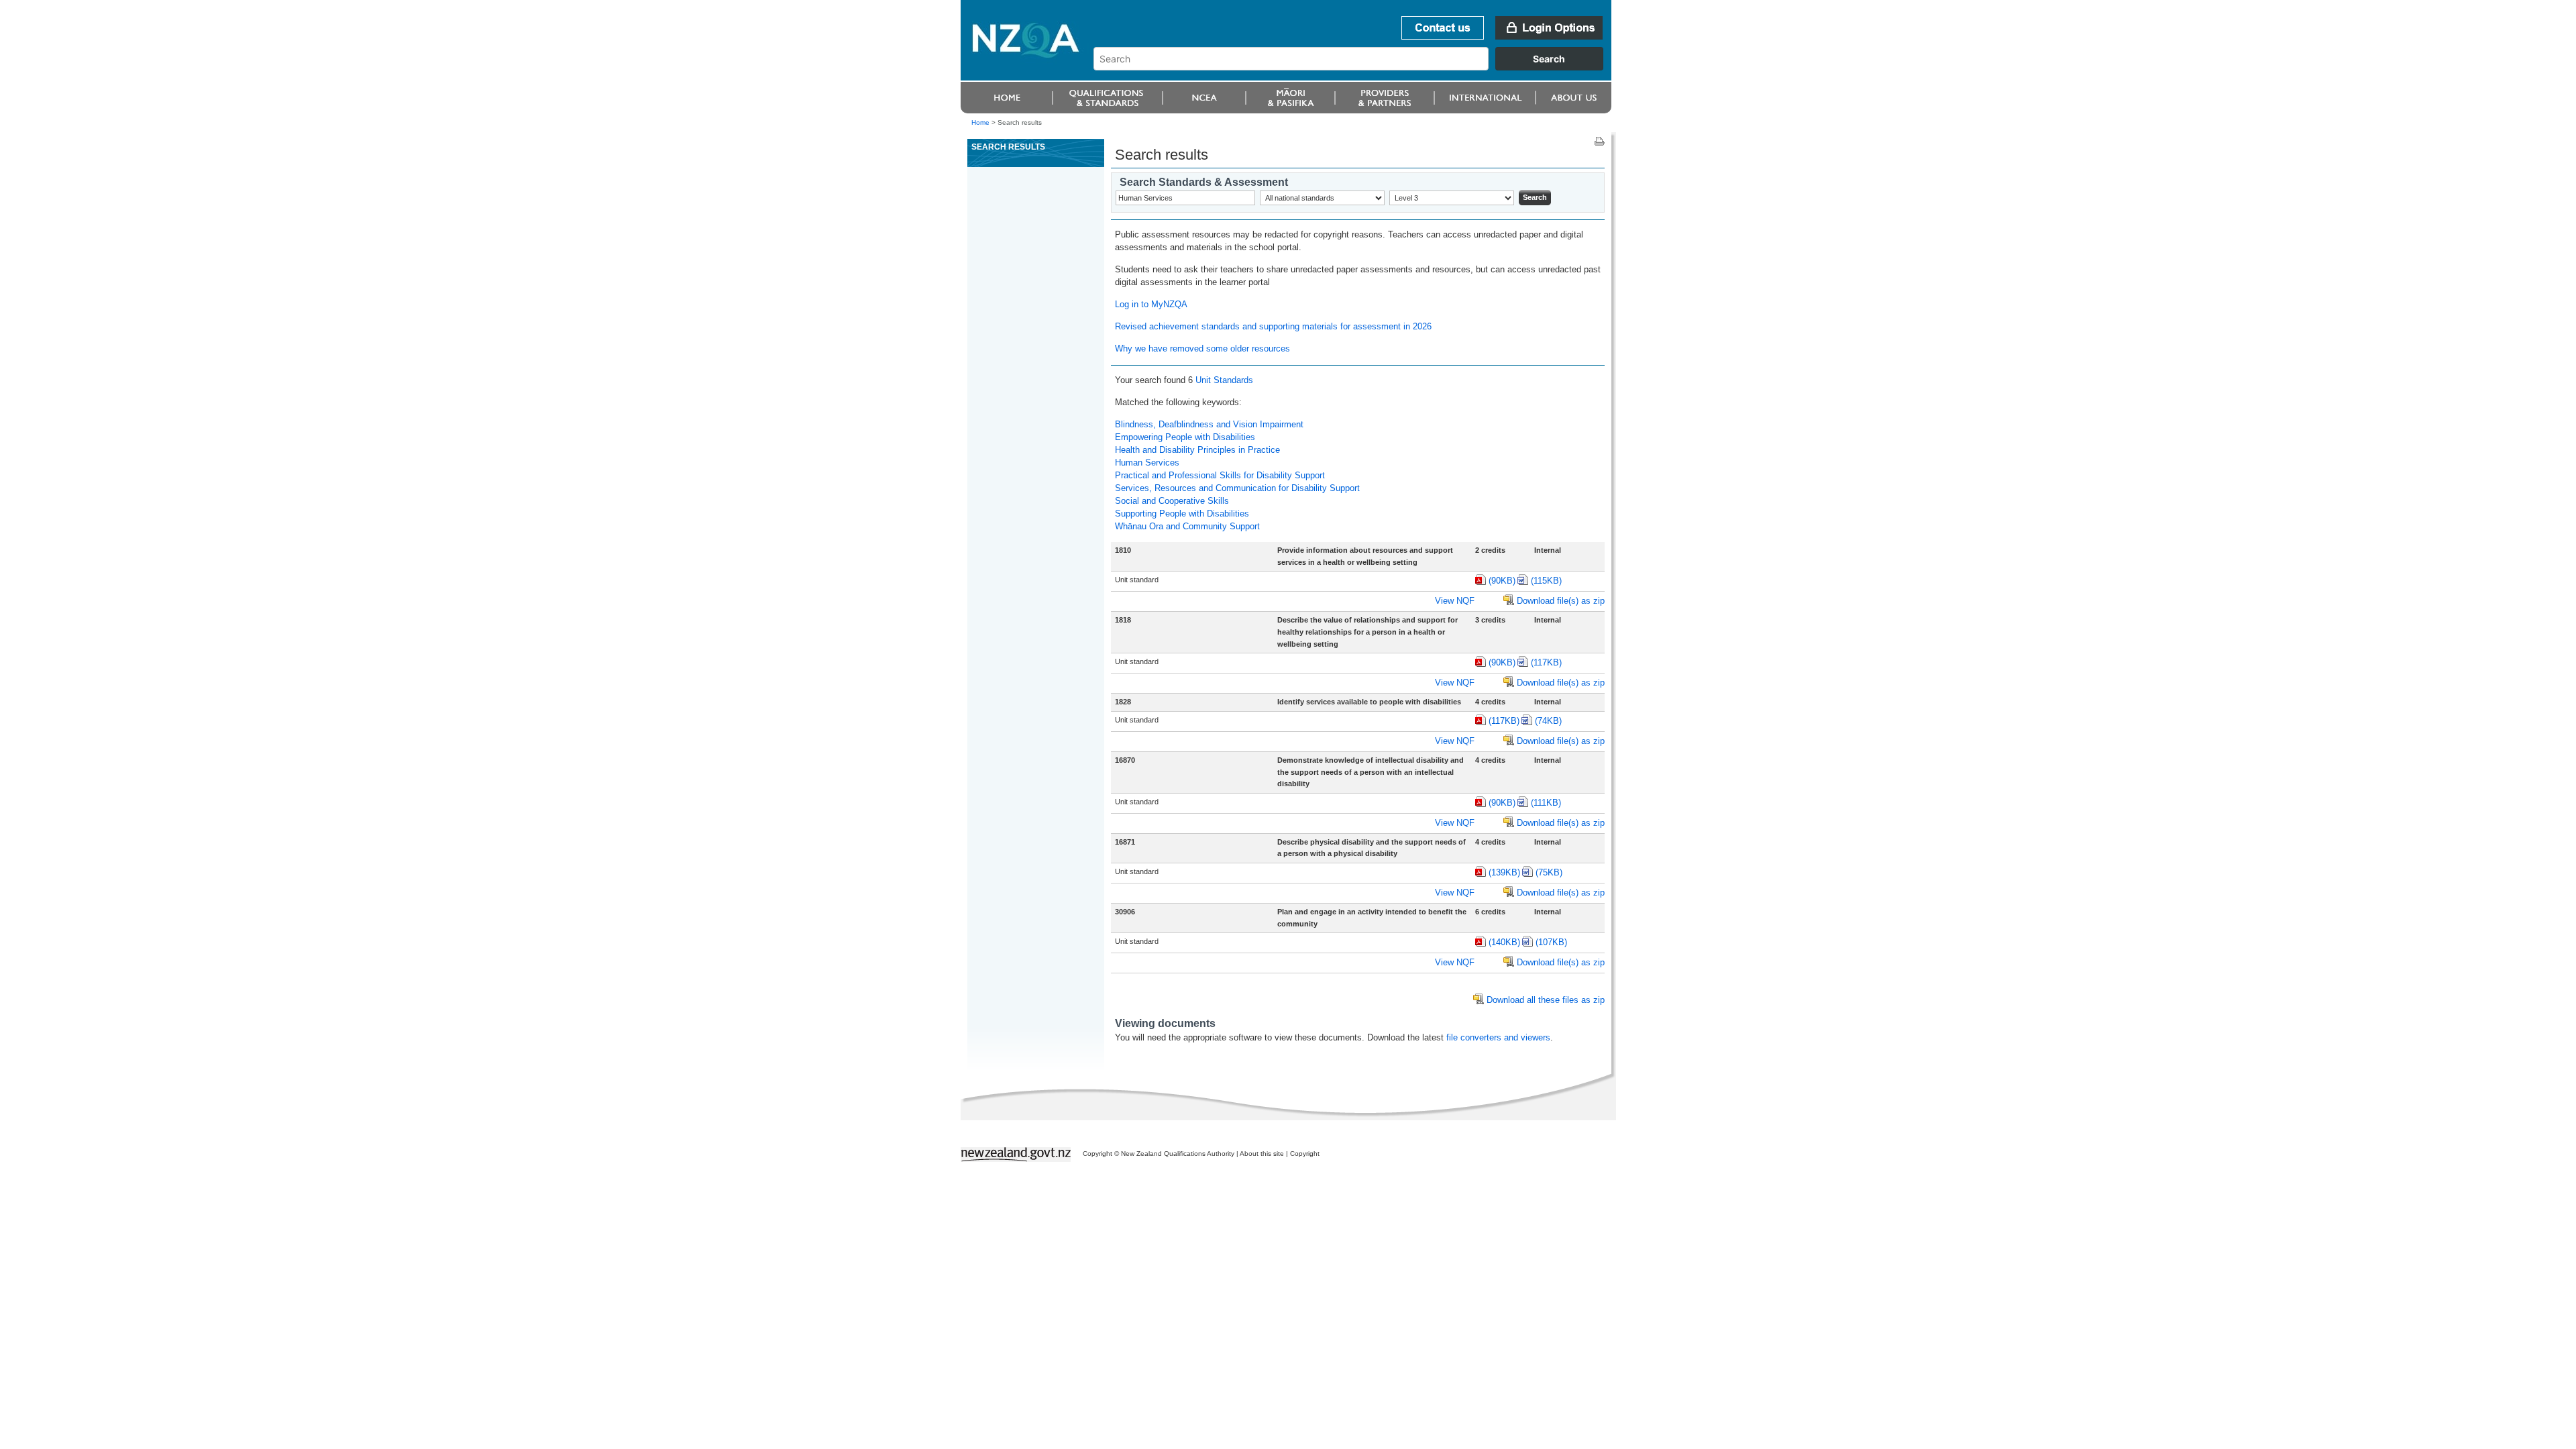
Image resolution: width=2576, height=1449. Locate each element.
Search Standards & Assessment (1204, 182)
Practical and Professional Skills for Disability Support (1220, 475)
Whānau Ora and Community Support (1187, 526)
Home (980, 122)
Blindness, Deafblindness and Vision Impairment (1209, 424)
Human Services (1147, 463)
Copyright (1305, 1153)
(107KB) (1551, 942)
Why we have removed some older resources (1202, 348)
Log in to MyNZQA (1151, 304)
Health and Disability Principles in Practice (1197, 450)
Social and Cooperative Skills (1172, 501)
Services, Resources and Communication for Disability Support (1237, 488)
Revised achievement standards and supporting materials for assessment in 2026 (1273, 326)
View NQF (1455, 601)
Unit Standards (1224, 380)
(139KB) (1504, 872)
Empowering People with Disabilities (1185, 437)
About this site (1262, 1153)
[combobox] (1355, 67)
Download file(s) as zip (1561, 601)
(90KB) (1502, 581)
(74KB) (1548, 721)
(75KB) (1549, 872)
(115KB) (1546, 581)
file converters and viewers (1498, 1037)
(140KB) (1504, 942)
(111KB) (1546, 803)
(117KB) (1546, 662)
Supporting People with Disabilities (1182, 514)
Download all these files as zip (1546, 1000)
